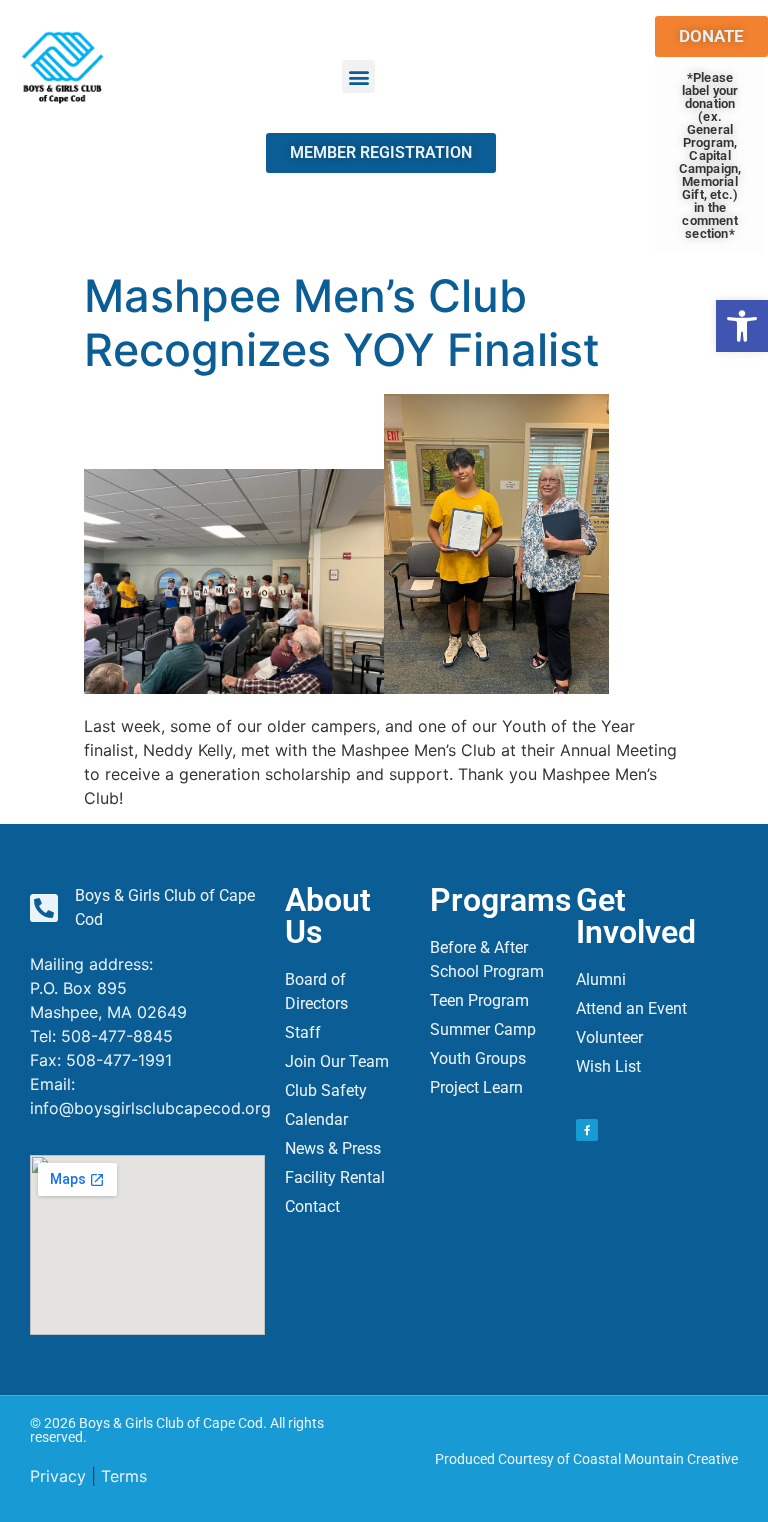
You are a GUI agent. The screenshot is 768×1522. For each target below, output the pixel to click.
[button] (742, 326)
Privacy (58, 1476)
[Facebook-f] (587, 1130)
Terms (124, 1476)
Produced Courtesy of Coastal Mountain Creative (586, 1459)
